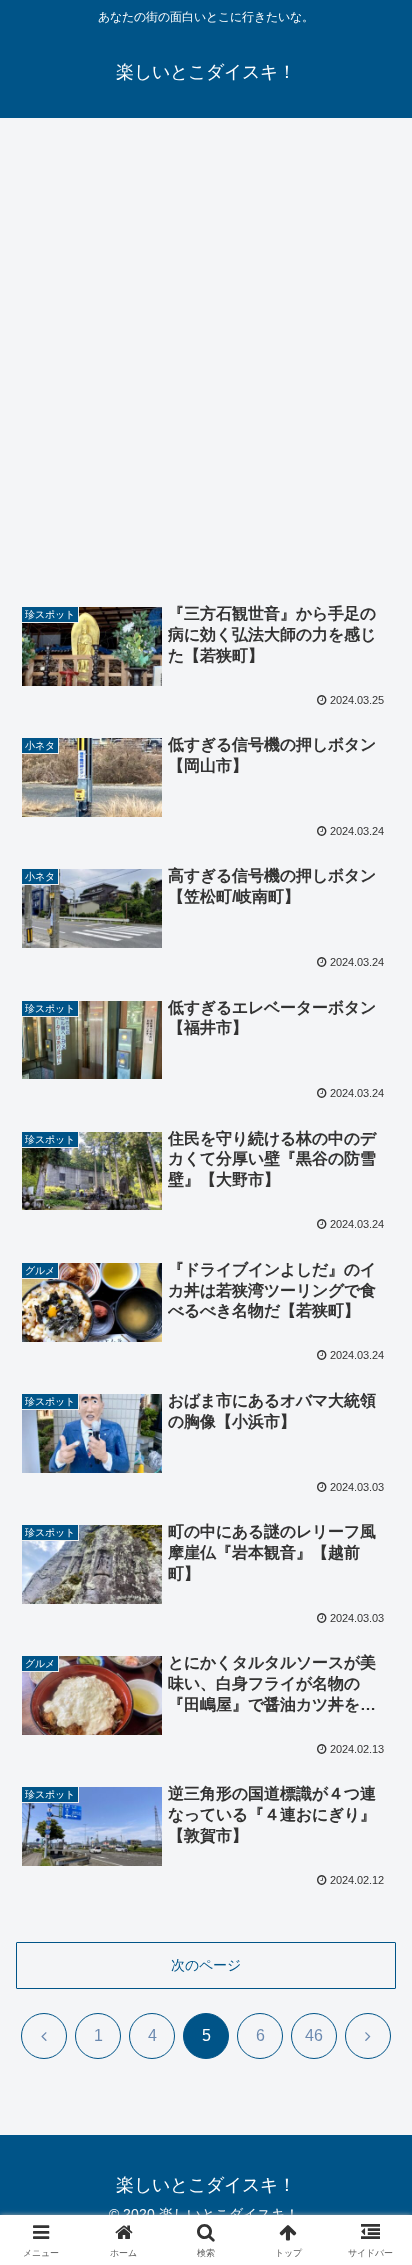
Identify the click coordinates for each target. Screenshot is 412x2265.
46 (314, 2035)
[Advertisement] (206, 348)
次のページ (206, 1965)
